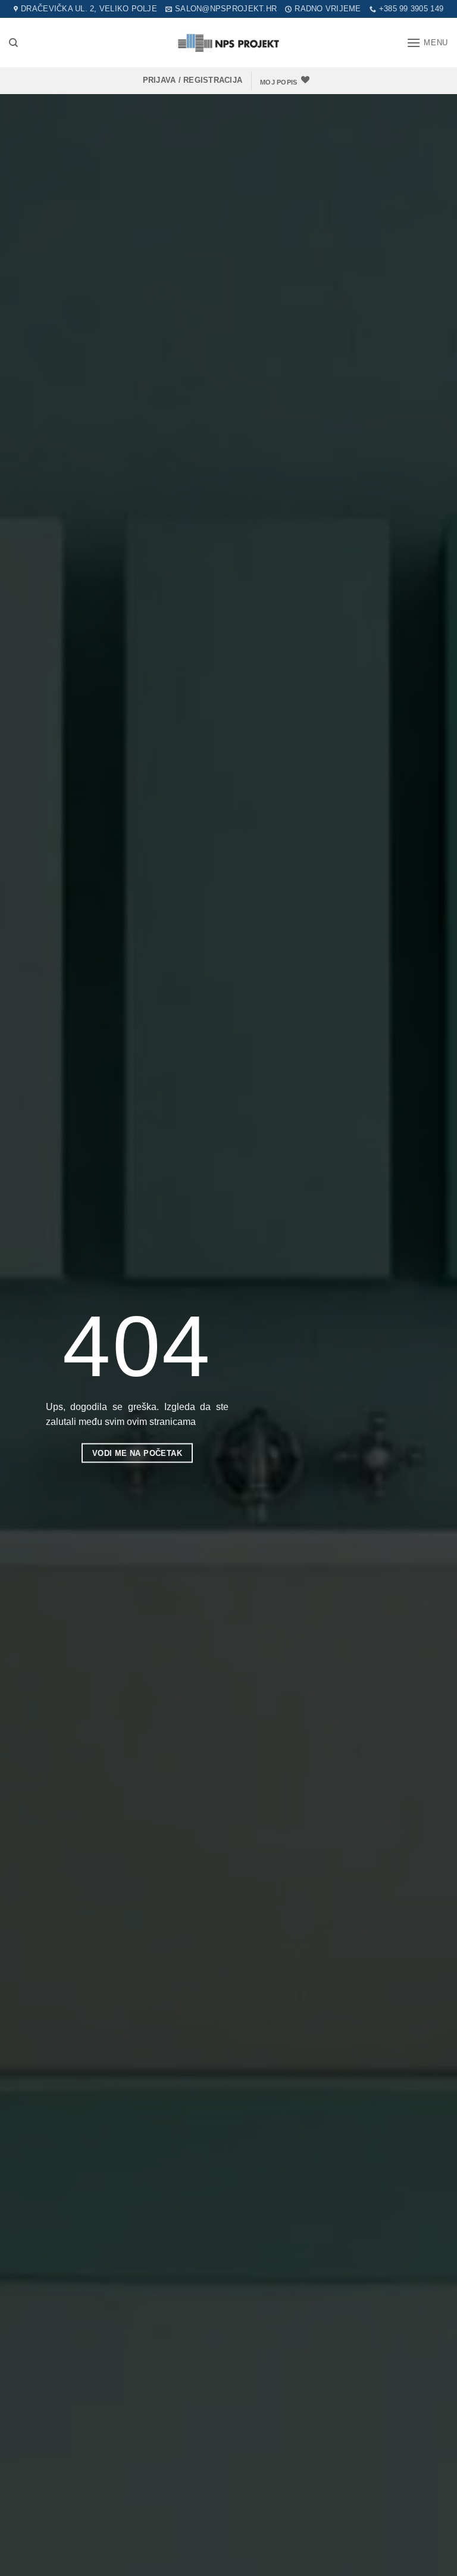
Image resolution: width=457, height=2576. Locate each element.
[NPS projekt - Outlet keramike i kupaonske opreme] (228, 43)
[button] (427, 43)
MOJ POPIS (278, 82)
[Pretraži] (13, 43)
